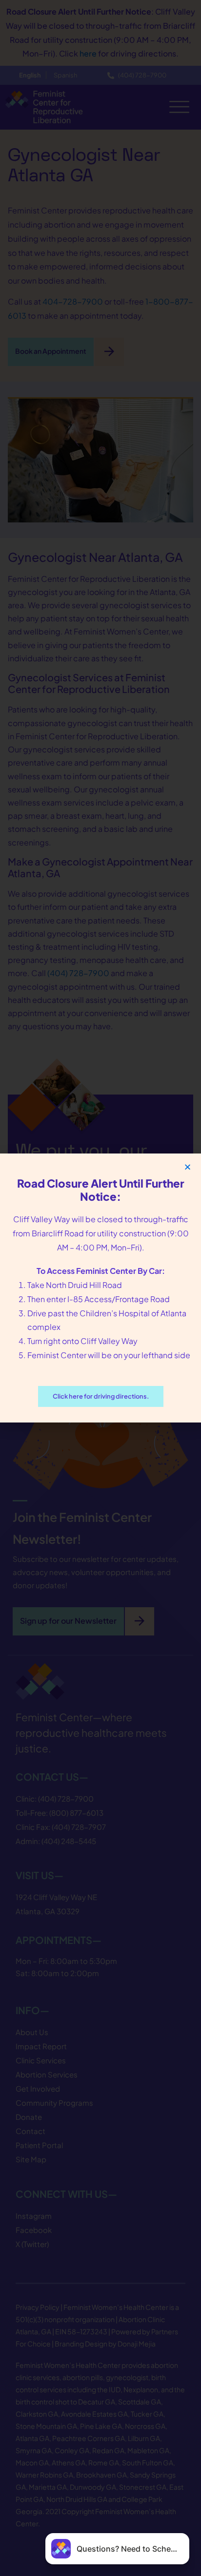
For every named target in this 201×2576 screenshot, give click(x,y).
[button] (188, 1167)
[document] (100, 1288)
